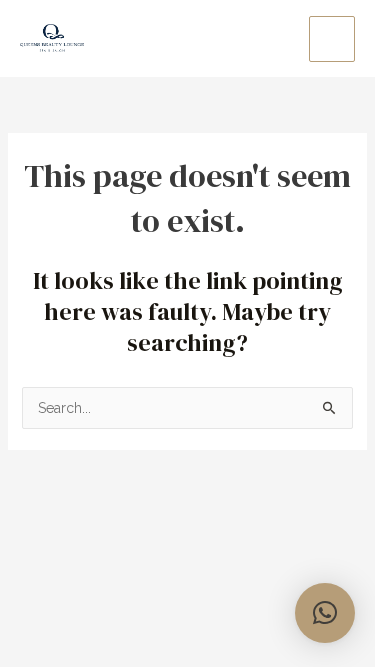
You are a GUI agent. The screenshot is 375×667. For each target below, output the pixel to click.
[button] (325, 613)
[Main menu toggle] (332, 39)
